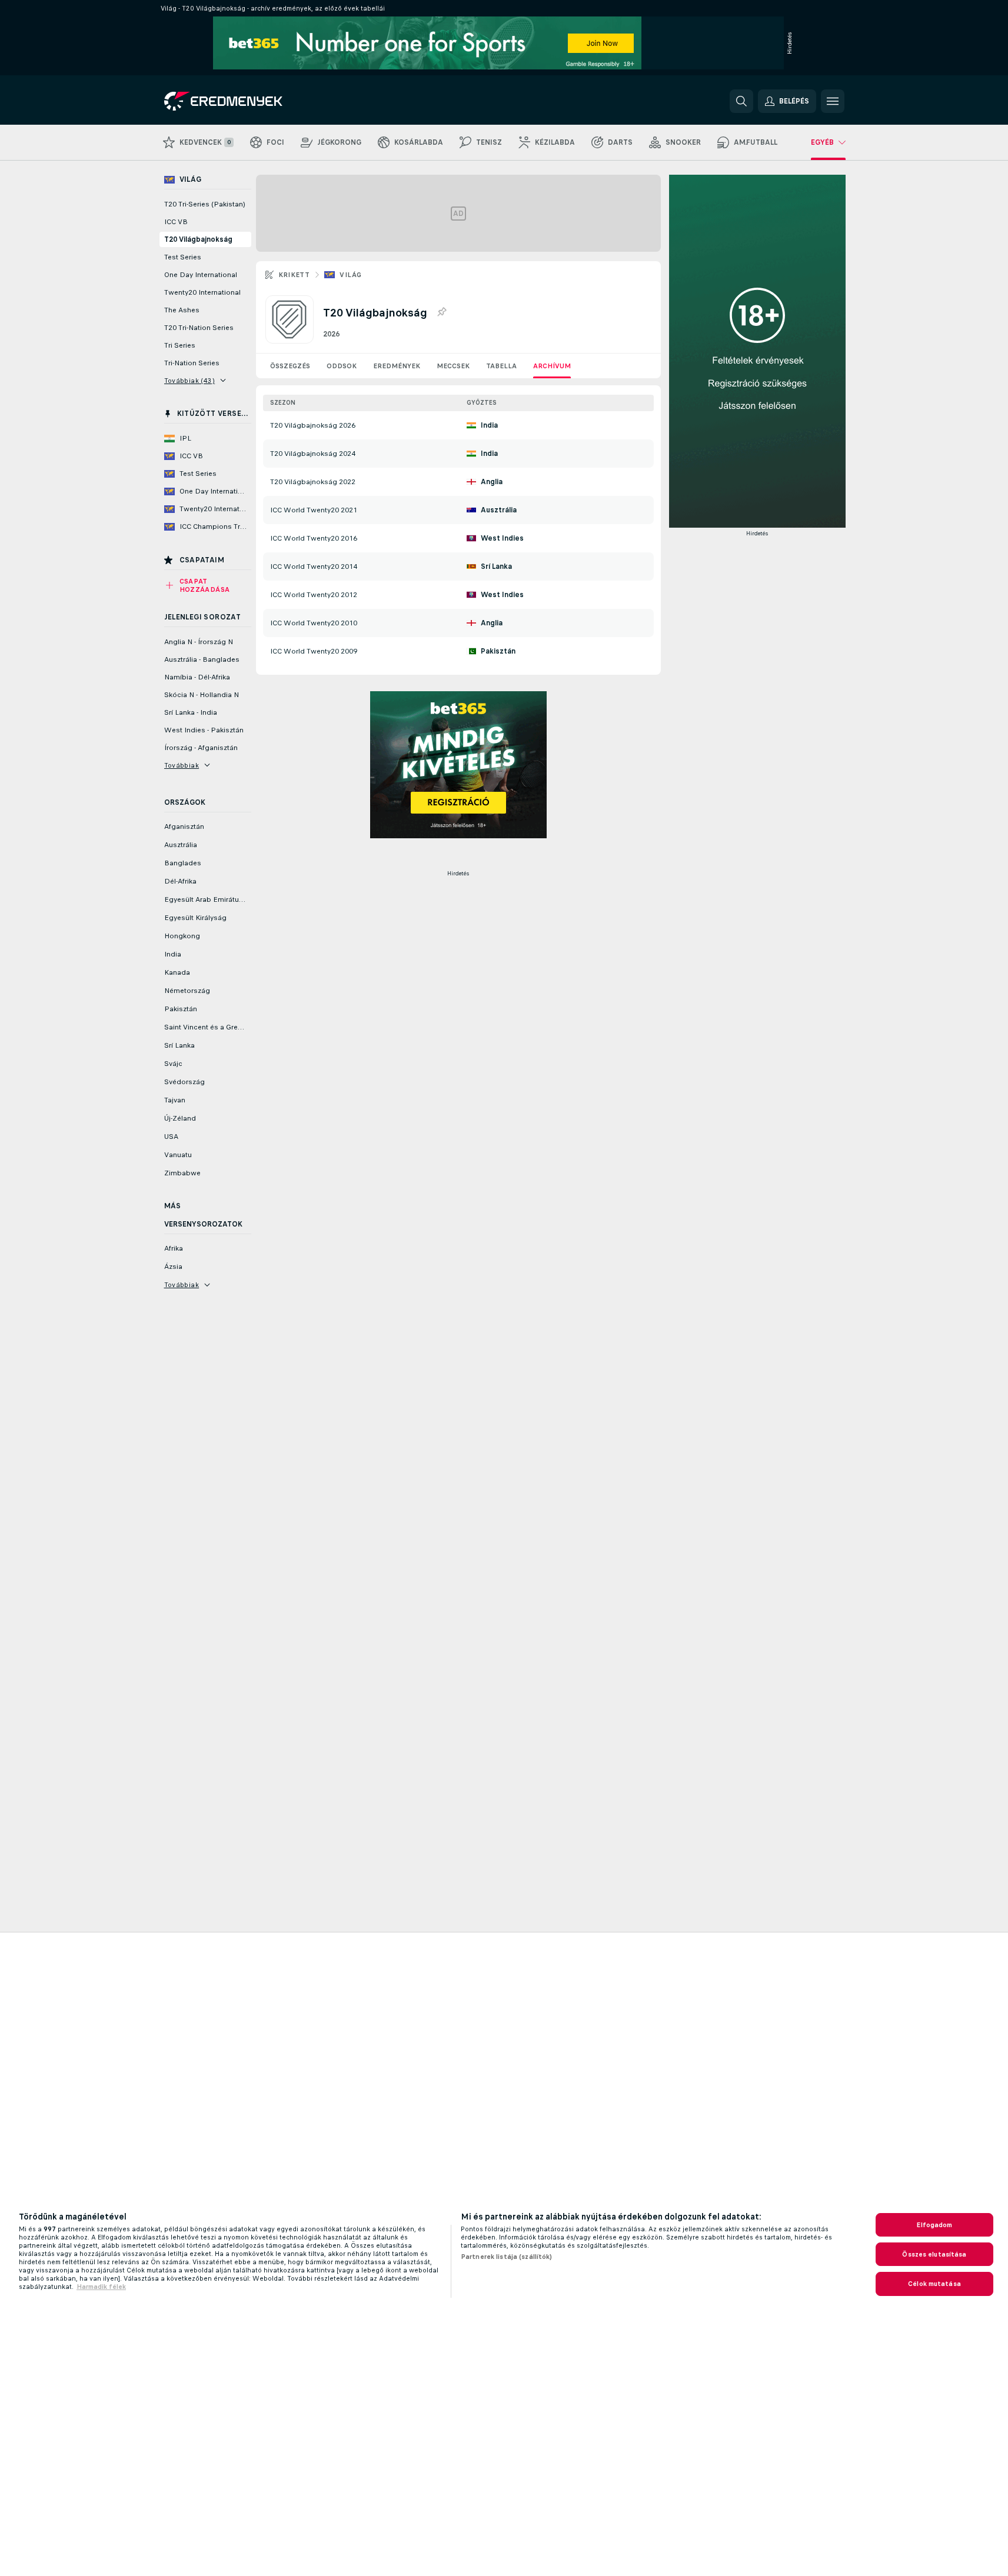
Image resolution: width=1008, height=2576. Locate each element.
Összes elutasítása (934, 2254)
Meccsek (453, 366)
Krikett (294, 275)
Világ (350, 275)
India (489, 425)
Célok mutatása (934, 2284)
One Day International (201, 275)
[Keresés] (741, 101)
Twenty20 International (202, 292)
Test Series (183, 257)
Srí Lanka (496, 566)
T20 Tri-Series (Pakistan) (205, 204)
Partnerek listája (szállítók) (506, 2257)
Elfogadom (934, 2225)
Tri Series (180, 345)
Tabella (501, 366)
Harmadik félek (101, 2287)
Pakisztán (498, 651)
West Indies (502, 538)
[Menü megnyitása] (833, 101)
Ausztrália (499, 510)
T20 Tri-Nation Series (199, 328)
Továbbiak (182, 765)
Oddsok (342, 366)
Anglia (492, 482)
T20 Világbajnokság (198, 239)
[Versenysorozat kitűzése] (441, 312)
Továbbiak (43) (190, 381)
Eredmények (397, 366)
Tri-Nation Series (192, 363)
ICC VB (176, 222)
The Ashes (182, 310)
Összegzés (290, 366)
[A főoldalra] (245, 101)
